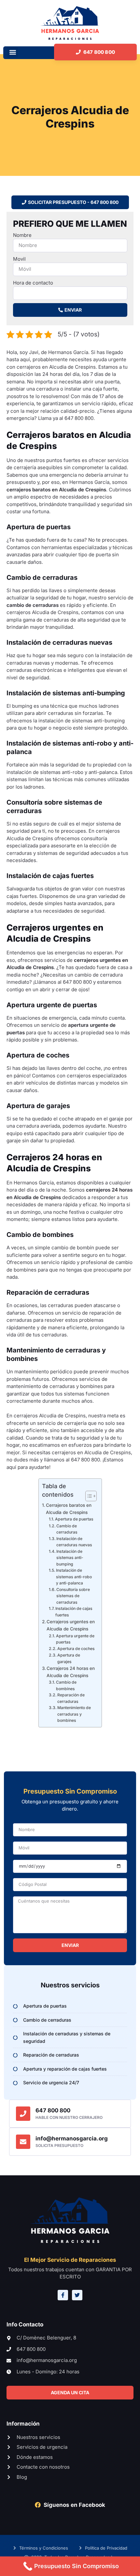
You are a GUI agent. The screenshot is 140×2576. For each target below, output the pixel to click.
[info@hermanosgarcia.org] (23, 2142)
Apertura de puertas (74, 1519)
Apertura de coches (76, 1649)
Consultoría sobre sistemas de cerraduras (73, 1596)
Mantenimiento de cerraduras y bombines (74, 1714)
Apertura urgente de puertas (75, 1639)
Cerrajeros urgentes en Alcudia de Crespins (71, 1625)
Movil (19, 259)
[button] (13, 52)
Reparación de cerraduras (71, 1698)
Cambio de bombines (66, 1685)
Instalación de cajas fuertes (74, 1612)
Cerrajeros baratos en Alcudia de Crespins (69, 1509)
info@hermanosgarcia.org (72, 2138)
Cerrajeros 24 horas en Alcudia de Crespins (71, 1672)
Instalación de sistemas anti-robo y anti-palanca (74, 1577)
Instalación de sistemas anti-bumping (70, 1558)
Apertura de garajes (69, 1658)
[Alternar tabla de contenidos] (88, 1496)
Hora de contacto (33, 283)
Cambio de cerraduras (67, 1529)
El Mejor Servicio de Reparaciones (70, 2260)
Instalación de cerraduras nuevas (74, 1542)
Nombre (22, 235)
